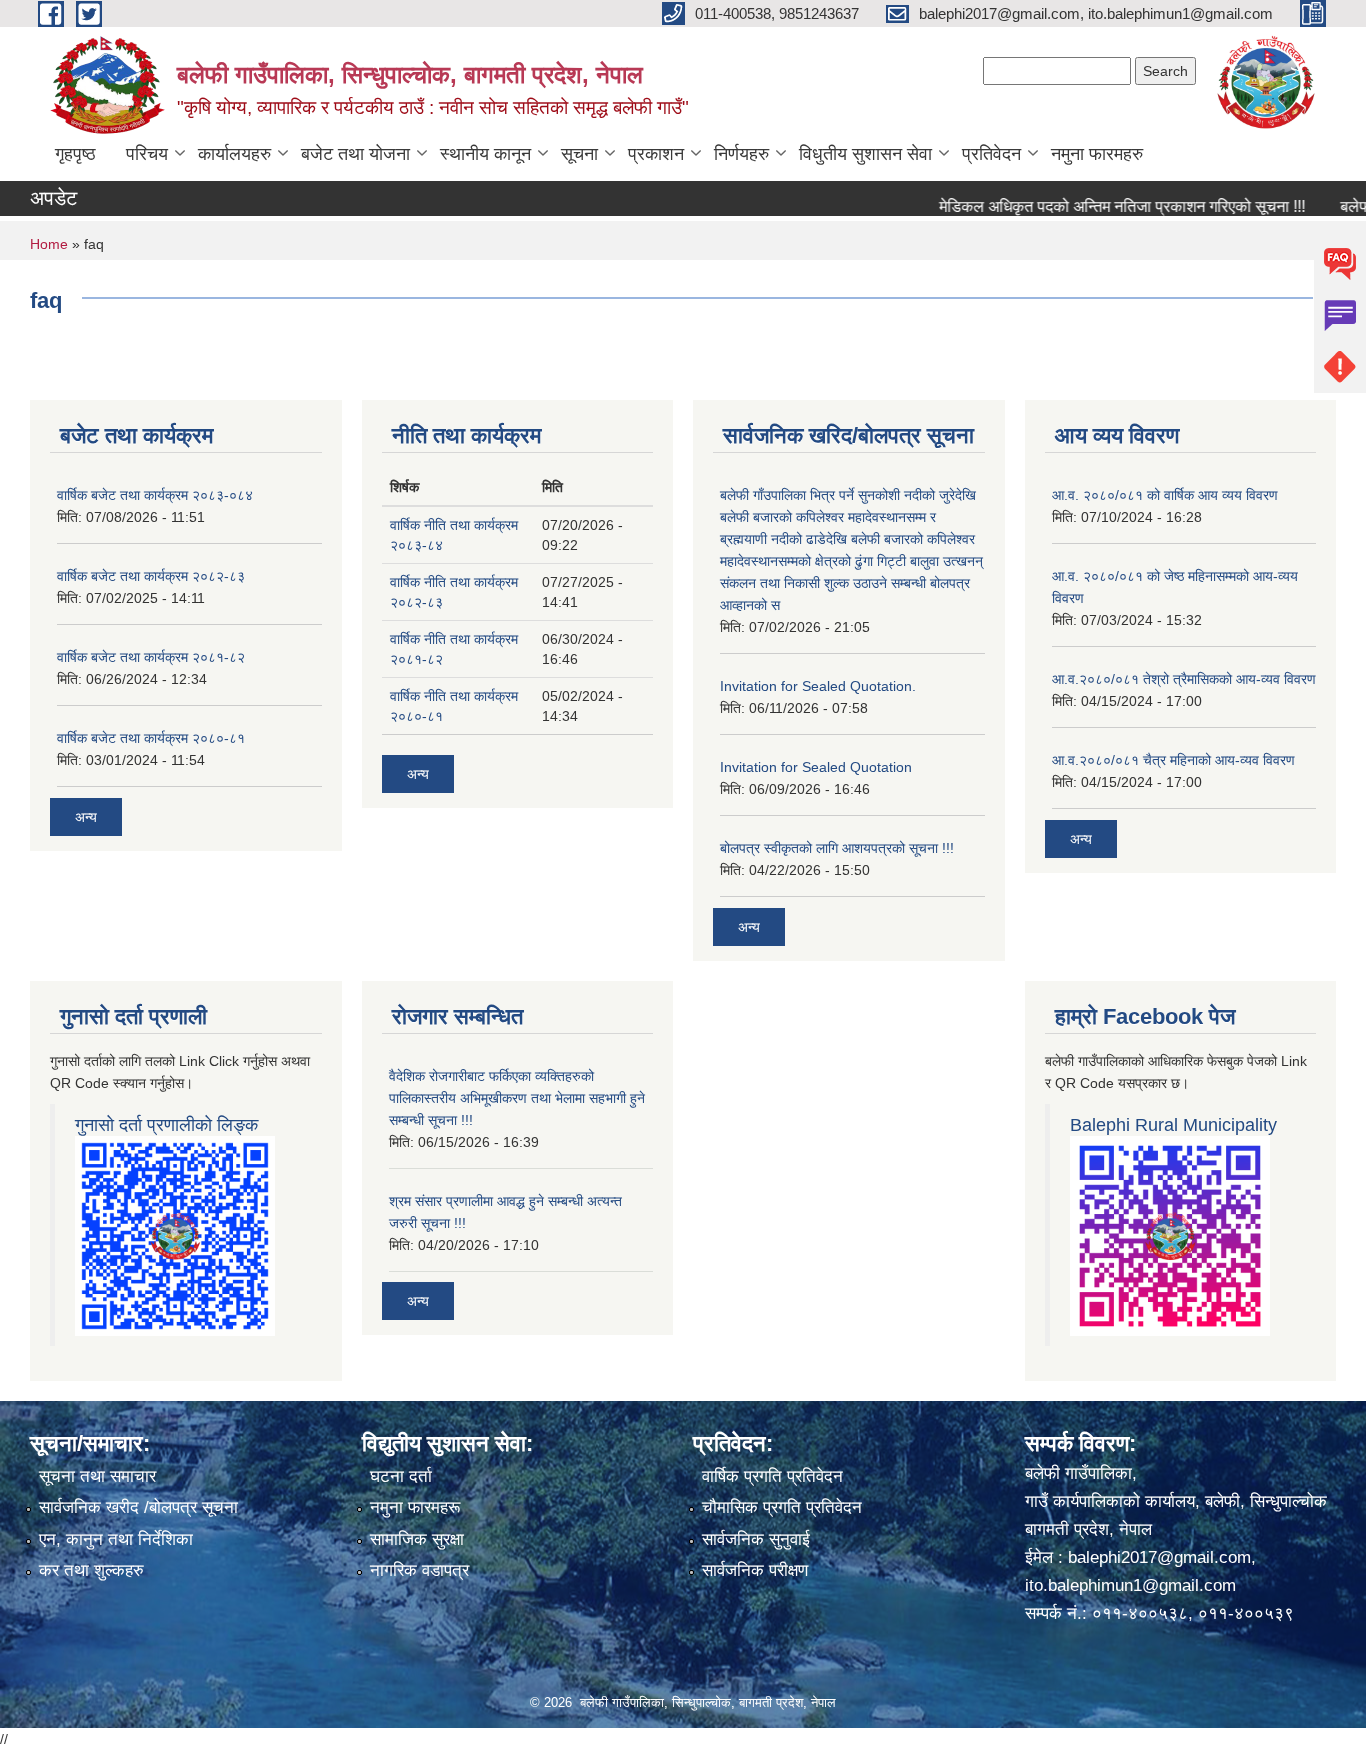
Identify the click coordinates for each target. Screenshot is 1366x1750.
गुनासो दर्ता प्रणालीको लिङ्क (166, 1125)
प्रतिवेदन (991, 154)
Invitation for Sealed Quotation (816, 767)
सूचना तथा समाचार (97, 1476)
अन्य (86, 817)
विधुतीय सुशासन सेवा (865, 154)
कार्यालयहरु (234, 154)
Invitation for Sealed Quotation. (818, 686)
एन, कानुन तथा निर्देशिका (116, 1539)
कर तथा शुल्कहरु (91, 1570)
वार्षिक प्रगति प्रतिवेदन (772, 1476)
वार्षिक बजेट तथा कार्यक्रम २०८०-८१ (151, 738)
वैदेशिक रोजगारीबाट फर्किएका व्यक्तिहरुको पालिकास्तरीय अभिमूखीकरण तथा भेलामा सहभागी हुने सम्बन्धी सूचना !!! (517, 1098)
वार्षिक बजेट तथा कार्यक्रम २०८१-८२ (151, 657)
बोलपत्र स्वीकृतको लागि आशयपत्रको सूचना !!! (837, 848)
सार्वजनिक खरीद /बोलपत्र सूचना (138, 1507)
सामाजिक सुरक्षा (417, 1539)
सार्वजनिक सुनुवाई (756, 1539)
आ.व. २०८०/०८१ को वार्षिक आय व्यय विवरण (1165, 495)
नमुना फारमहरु (1097, 154)
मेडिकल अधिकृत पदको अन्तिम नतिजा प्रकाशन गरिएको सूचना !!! (1094, 206)
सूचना (579, 154)
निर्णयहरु (741, 154)
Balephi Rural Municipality (1173, 1125)
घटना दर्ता (401, 1476)
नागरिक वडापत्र (419, 1570)
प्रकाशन (656, 154)
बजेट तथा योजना (355, 154)
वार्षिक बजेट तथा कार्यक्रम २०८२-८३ (151, 576)
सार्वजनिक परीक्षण (755, 1570)
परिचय (147, 154)
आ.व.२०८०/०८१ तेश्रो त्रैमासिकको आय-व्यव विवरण (1184, 679)
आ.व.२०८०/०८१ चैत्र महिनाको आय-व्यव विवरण (1173, 760)
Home (49, 244)
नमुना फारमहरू (415, 1507)
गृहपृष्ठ (75, 154)
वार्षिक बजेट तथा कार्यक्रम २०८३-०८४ (155, 495)
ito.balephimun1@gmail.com (1130, 1585)
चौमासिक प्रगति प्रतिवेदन (782, 1507)
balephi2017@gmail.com (1159, 1557)
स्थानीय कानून (485, 154)
